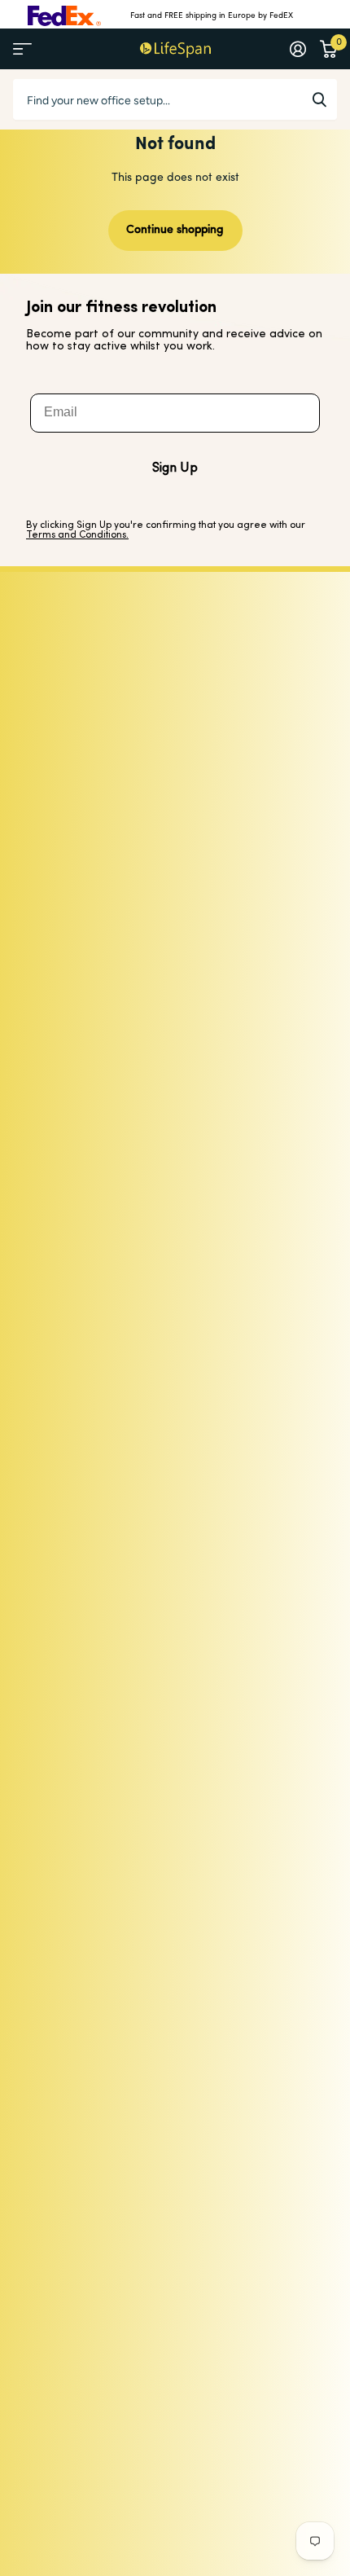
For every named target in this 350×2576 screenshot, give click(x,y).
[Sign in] (297, 49)
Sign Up (175, 468)
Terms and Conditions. (77, 535)
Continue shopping (175, 230)
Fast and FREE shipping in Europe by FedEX (212, 16)
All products (22, 49)
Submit (319, 99)
